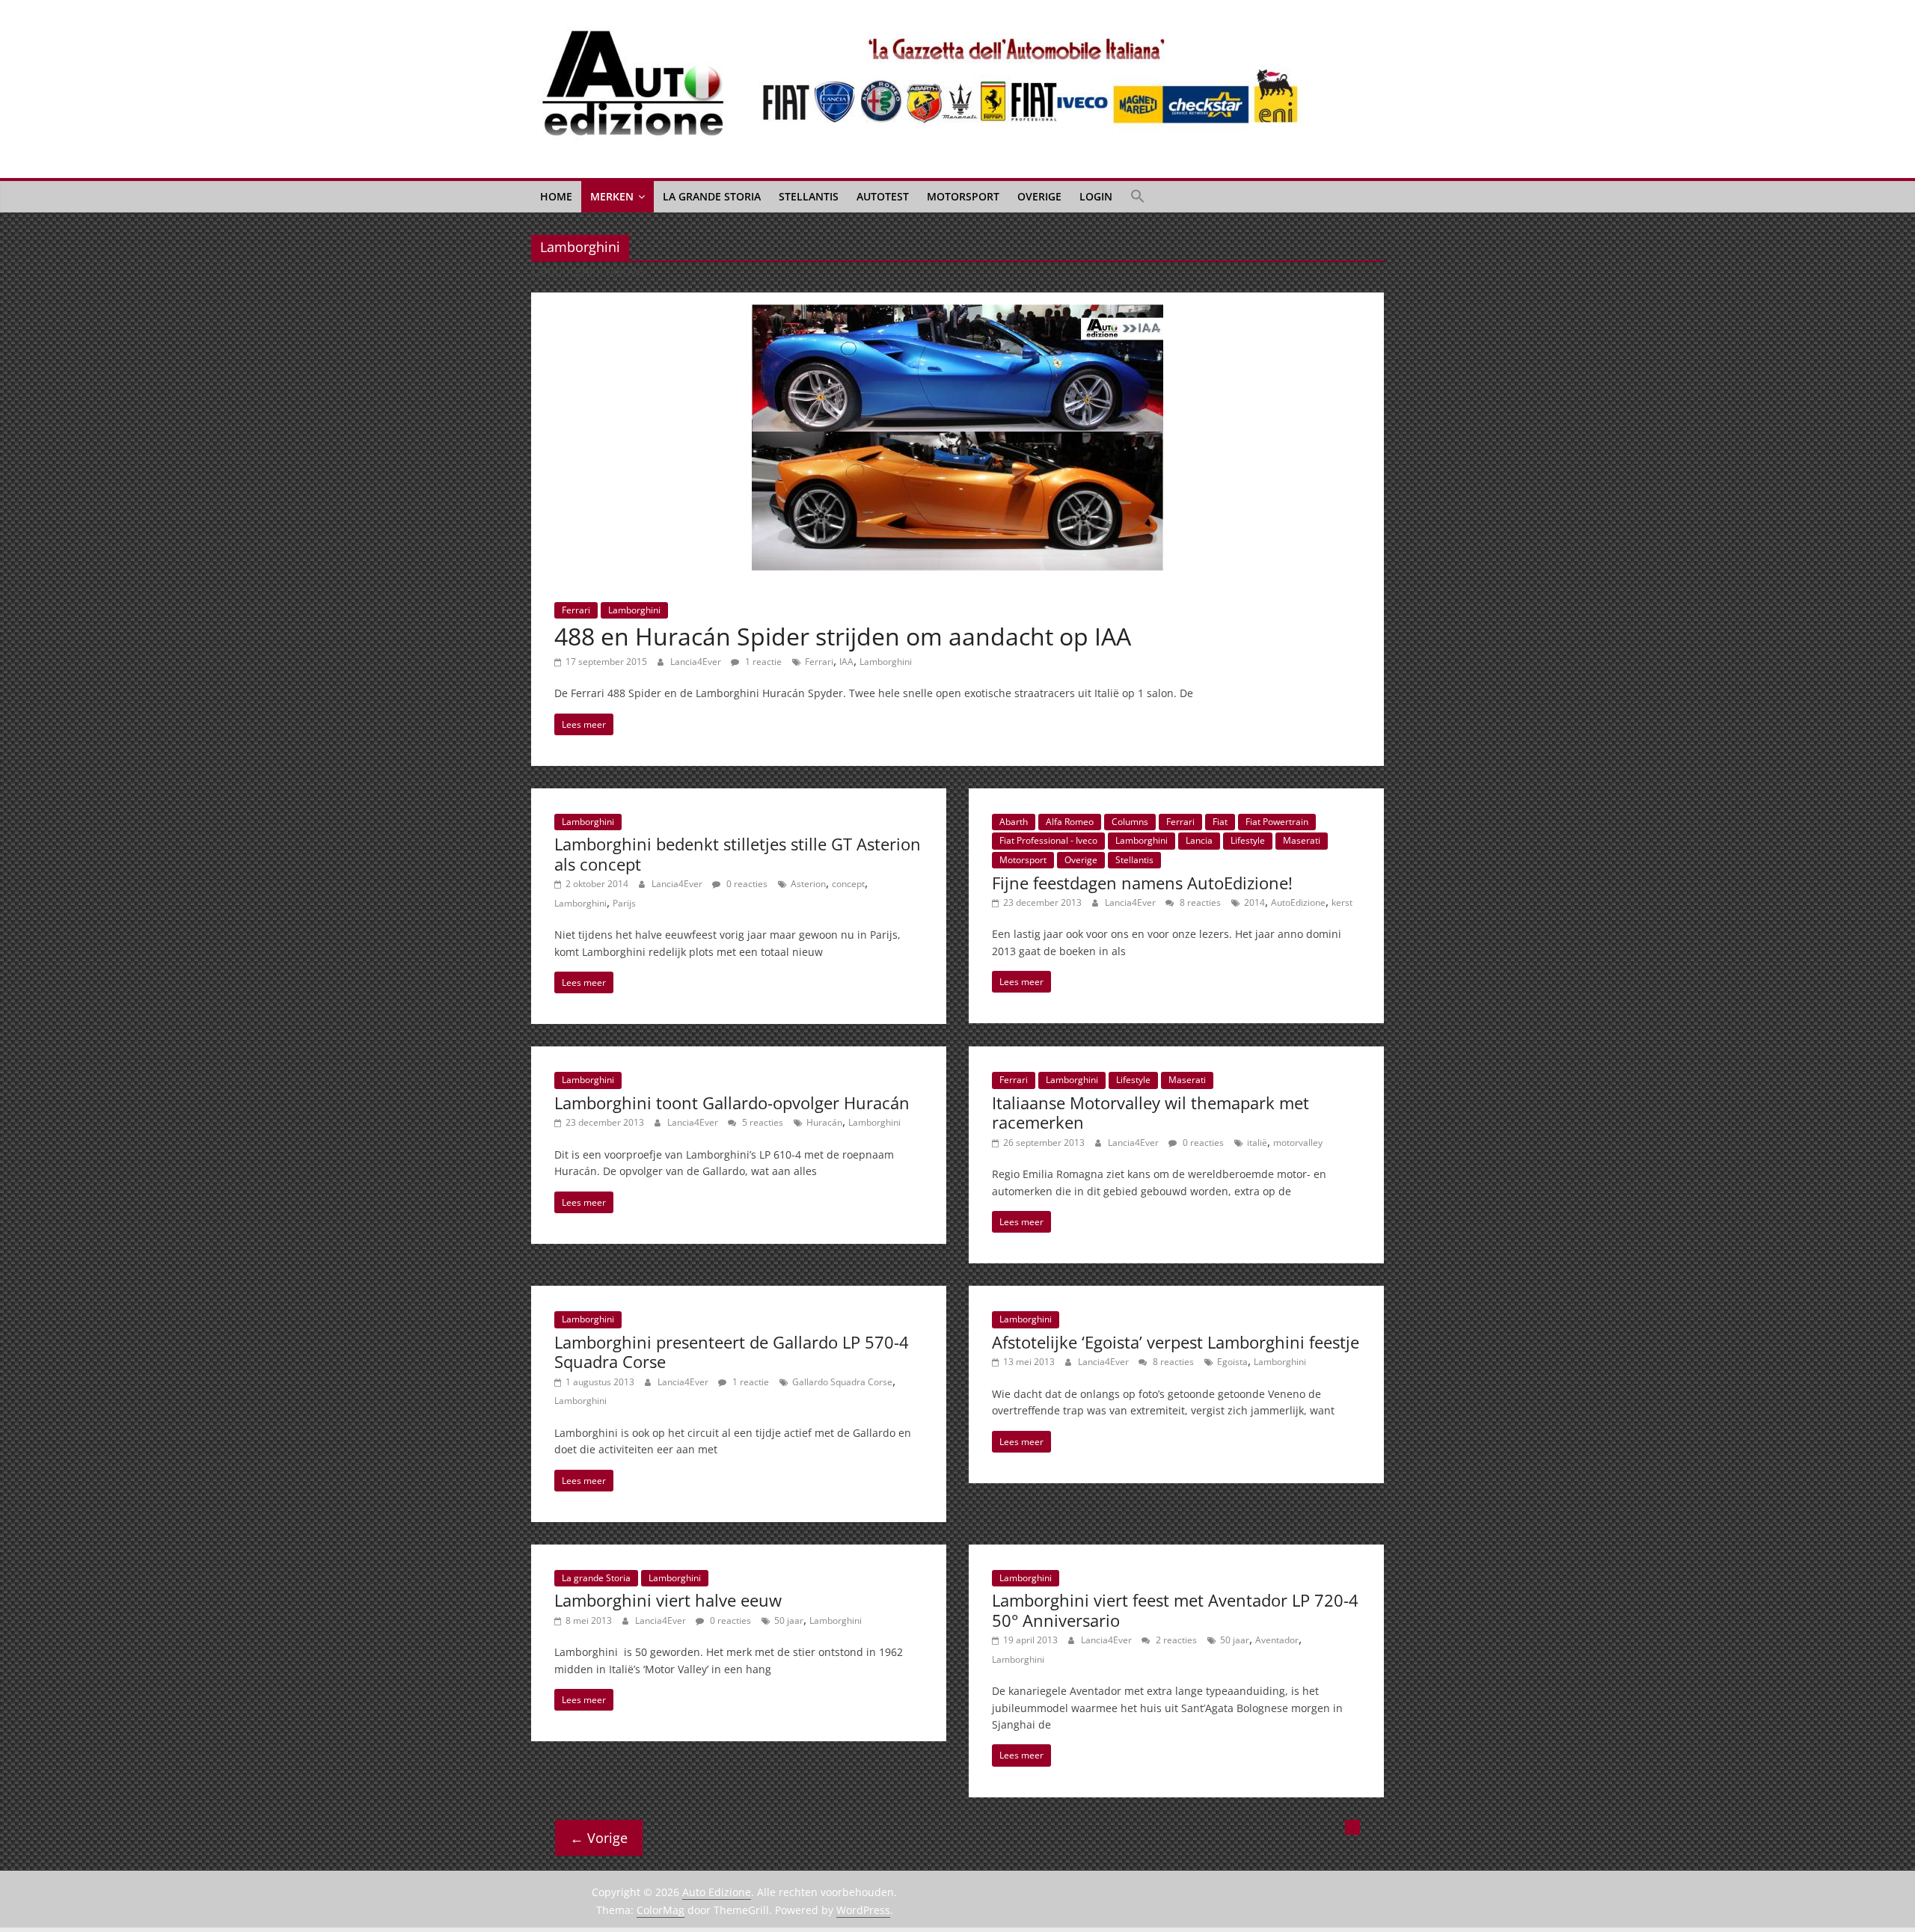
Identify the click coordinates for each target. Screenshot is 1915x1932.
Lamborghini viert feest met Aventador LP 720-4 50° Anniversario (1175, 1610)
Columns (1130, 822)
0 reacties (746, 884)
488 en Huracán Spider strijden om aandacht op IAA (843, 636)
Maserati (1302, 840)
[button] (1138, 197)
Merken (612, 196)
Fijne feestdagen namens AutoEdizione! (1142, 883)
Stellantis (809, 196)
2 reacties (1175, 1640)
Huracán (824, 1122)
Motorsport (963, 196)
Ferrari (576, 610)
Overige (1039, 196)
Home (556, 196)
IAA (846, 662)
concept (848, 884)
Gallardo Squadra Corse (842, 1382)
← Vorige (599, 1838)
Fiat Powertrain (1277, 822)
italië (1257, 1143)
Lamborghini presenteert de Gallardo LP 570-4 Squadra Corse (732, 1352)
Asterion (808, 884)
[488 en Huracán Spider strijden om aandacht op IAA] (957, 313)
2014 (1254, 902)
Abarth (1014, 822)
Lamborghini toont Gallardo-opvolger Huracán (732, 1103)
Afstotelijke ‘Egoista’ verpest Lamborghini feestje (1176, 1342)
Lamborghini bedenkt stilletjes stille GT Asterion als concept (738, 853)
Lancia (1199, 840)
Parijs (624, 903)
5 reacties (762, 1122)
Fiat (1220, 822)
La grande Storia (712, 196)
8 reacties (1199, 902)
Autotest (883, 196)
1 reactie (762, 662)
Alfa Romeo (1070, 822)
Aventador (1277, 1640)
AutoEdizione (1298, 902)
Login (1096, 196)
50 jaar (789, 1620)
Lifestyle (1248, 840)
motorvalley (1298, 1143)
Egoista (1232, 1362)
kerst (1342, 902)
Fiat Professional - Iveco (1048, 840)
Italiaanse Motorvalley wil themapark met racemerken (1150, 1112)
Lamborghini (634, 610)
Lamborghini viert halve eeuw (668, 1600)
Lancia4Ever (697, 662)
